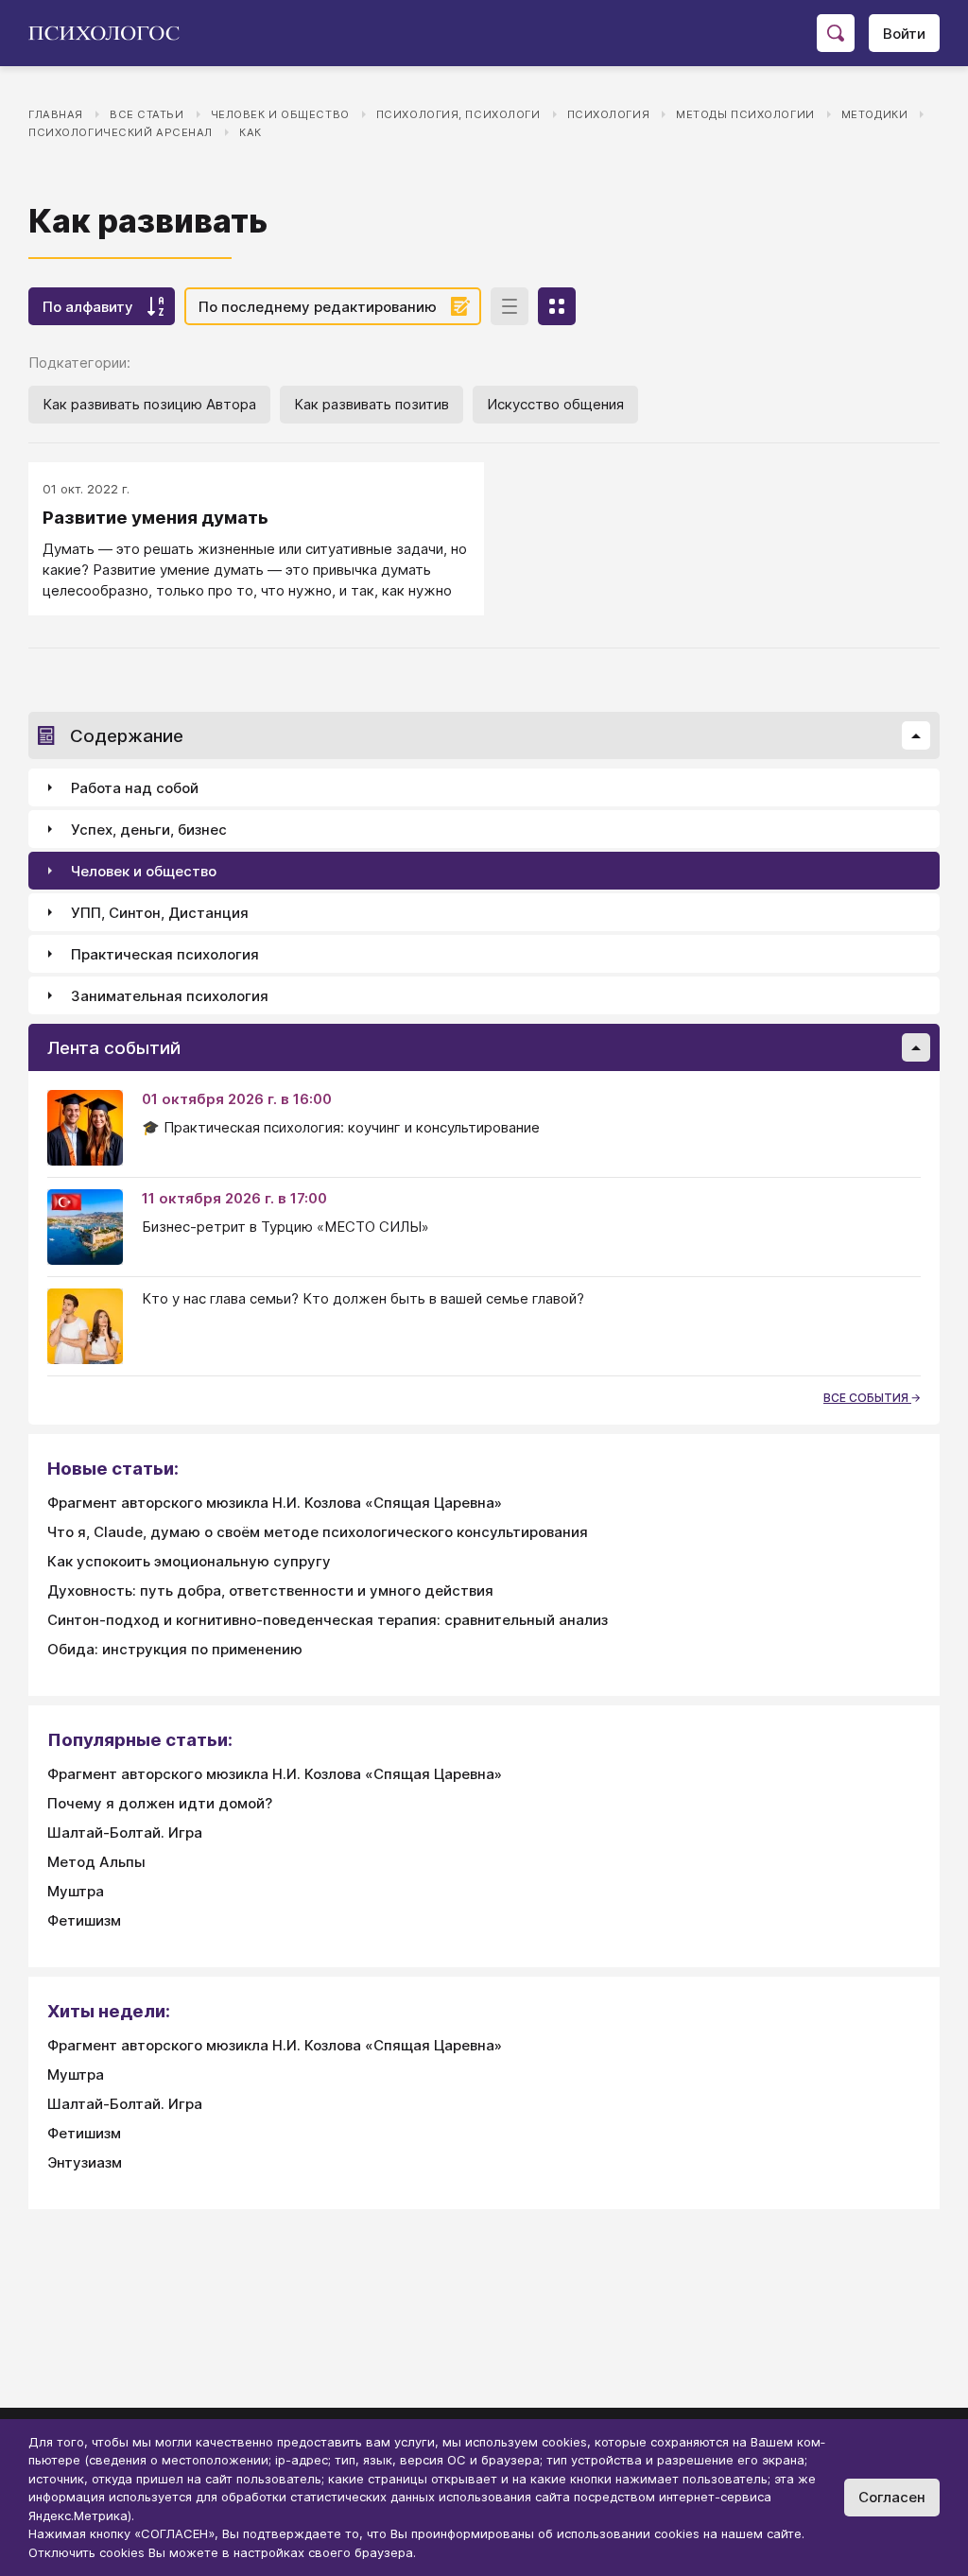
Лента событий (114, 1048)
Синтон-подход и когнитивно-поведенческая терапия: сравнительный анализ (328, 1620)
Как (251, 132)
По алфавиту (88, 307)
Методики (875, 114)
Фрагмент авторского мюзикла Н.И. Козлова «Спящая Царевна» (275, 1503)
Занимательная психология (170, 996)
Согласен (892, 2497)
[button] (916, 735)
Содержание (127, 736)
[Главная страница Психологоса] (111, 33)
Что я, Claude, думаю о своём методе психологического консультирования (318, 1532)
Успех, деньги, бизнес (149, 830)
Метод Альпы (96, 1862)
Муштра (76, 1891)
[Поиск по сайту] (836, 33)
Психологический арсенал (121, 132)
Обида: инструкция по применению (175, 1649)
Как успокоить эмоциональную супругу (189, 1561)
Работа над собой (135, 788)
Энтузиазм (85, 2162)
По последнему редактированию (318, 307)
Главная (56, 114)
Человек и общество (280, 114)
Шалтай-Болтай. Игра (125, 1833)
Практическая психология (165, 954)
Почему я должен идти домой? (160, 1803)
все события (867, 1398)
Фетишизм (84, 1920)
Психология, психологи (458, 114)
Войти (904, 34)
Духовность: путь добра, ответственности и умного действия (270, 1591)
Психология (609, 114)
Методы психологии (745, 114)
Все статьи (147, 114)
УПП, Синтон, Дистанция (160, 913)
